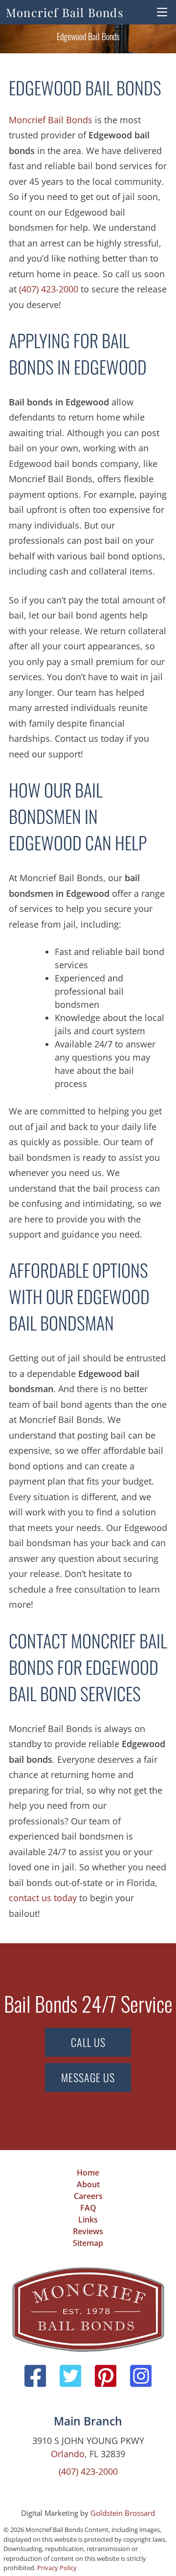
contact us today (43, 1898)
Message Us (88, 2077)
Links (88, 2220)
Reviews (88, 2231)
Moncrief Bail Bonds (65, 12)
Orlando (68, 2454)
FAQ (88, 2208)
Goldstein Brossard (123, 2513)
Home (88, 2173)
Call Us (88, 2042)
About (88, 2184)
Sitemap (88, 2243)
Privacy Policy (57, 2568)
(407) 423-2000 (49, 289)
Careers (88, 2196)
